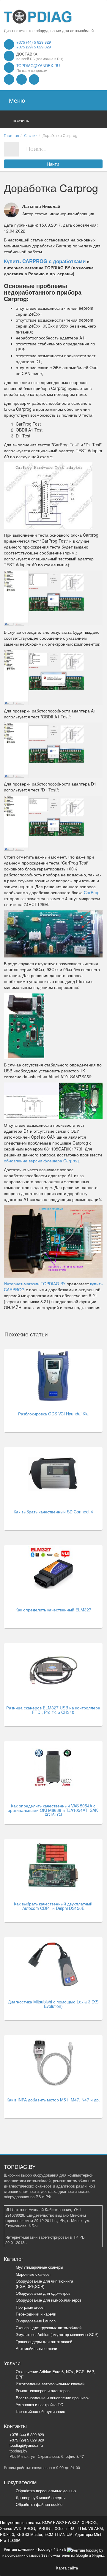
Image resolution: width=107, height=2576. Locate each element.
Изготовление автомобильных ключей (50, 2384)
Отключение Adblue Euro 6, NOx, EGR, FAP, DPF (55, 2374)
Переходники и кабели (36, 2314)
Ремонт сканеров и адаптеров (43, 2391)
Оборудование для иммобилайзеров (49, 2300)
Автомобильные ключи (36, 2348)
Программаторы (30, 2307)
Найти (53, 164)
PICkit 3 (7, 2534)
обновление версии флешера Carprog (41, 1161)
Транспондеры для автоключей (44, 2342)
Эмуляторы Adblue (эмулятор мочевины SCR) (57, 2334)
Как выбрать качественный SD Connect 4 (53, 1512)
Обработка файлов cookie (39, 2504)
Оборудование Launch (36, 2321)
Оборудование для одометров (43, 2293)
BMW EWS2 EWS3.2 (61, 2522)
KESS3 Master (29, 2534)
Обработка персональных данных (46, 2491)
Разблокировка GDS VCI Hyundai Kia (53, 1414)
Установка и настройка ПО (40, 2404)
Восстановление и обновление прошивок (53, 2398)
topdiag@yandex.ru (38, 65)
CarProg (92, 892)
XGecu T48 (64, 2528)
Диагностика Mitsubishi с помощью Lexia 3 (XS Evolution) (53, 2004)
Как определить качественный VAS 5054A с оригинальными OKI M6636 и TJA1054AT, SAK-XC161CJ (53, 1810)
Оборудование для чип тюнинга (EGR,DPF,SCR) (44, 2284)
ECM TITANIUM (59, 2534)
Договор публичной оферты (41, 2497)
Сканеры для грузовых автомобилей (49, 2328)
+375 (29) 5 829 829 (34, 47)
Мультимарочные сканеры (39, 2267)
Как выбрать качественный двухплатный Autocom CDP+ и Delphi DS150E (53, 1906)
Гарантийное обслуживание (40, 2411)
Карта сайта (67, 2568)
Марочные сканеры (33, 2274)
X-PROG (89, 2522)
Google (82, 2555)
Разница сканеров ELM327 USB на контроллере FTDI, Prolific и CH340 (53, 1710)
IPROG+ (45, 2528)
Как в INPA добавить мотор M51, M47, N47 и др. (53, 2100)
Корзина (21, 121)
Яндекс (98, 2555)
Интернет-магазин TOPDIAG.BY (35, 1284)
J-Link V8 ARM (90, 2528)
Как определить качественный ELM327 (53, 1610)
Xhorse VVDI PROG (18, 2528)
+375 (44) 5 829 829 (34, 42)
